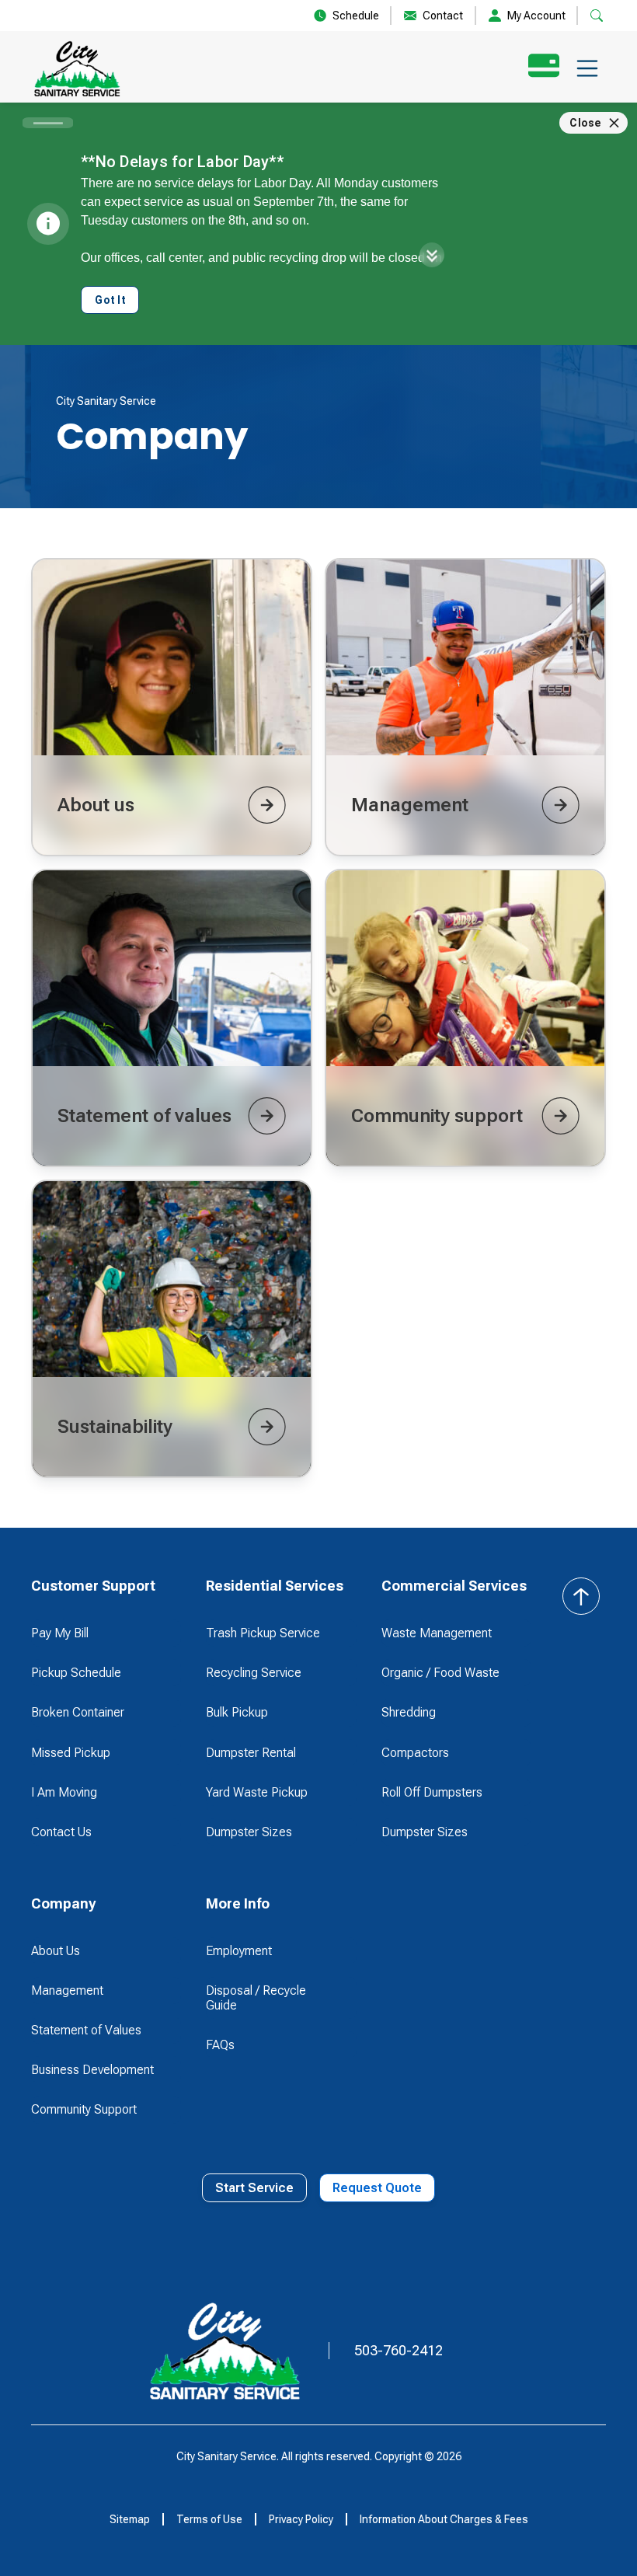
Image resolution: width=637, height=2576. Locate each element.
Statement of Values (86, 2030)
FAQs (220, 2045)
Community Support (84, 2109)
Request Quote (377, 2188)
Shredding (409, 1712)
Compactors (415, 1753)
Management (67, 1990)
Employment (239, 1951)
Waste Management (437, 1633)
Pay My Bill (60, 1633)
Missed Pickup (71, 1753)
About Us (56, 1951)
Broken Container (78, 1712)
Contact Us (61, 1832)
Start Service (254, 2188)
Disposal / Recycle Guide (256, 1998)
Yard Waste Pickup (257, 1792)
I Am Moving (64, 1792)
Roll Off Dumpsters (432, 1792)
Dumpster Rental (251, 1753)
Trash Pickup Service (263, 1633)
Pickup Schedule (76, 1673)
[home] (77, 68)
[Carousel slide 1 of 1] (48, 123)
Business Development (92, 2070)
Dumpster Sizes (249, 1832)
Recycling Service (254, 1673)
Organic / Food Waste (440, 1673)
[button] (587, 68)
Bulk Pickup (237, 1712)
